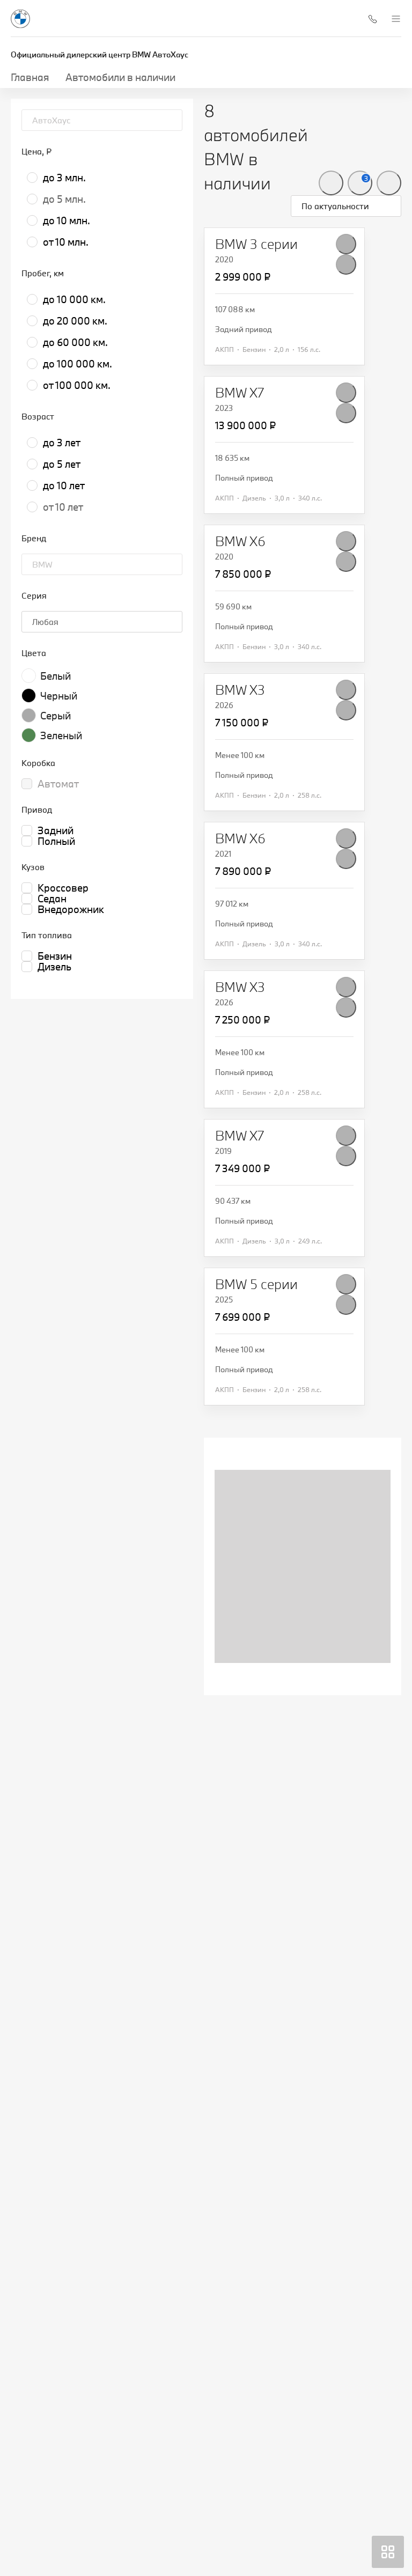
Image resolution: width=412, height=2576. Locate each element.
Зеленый (61, 735)
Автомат (58, 784)
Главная (30, 77)
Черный (59, 696)
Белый (56, 676)
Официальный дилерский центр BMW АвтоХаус (100, 54)
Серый (56, 716)
